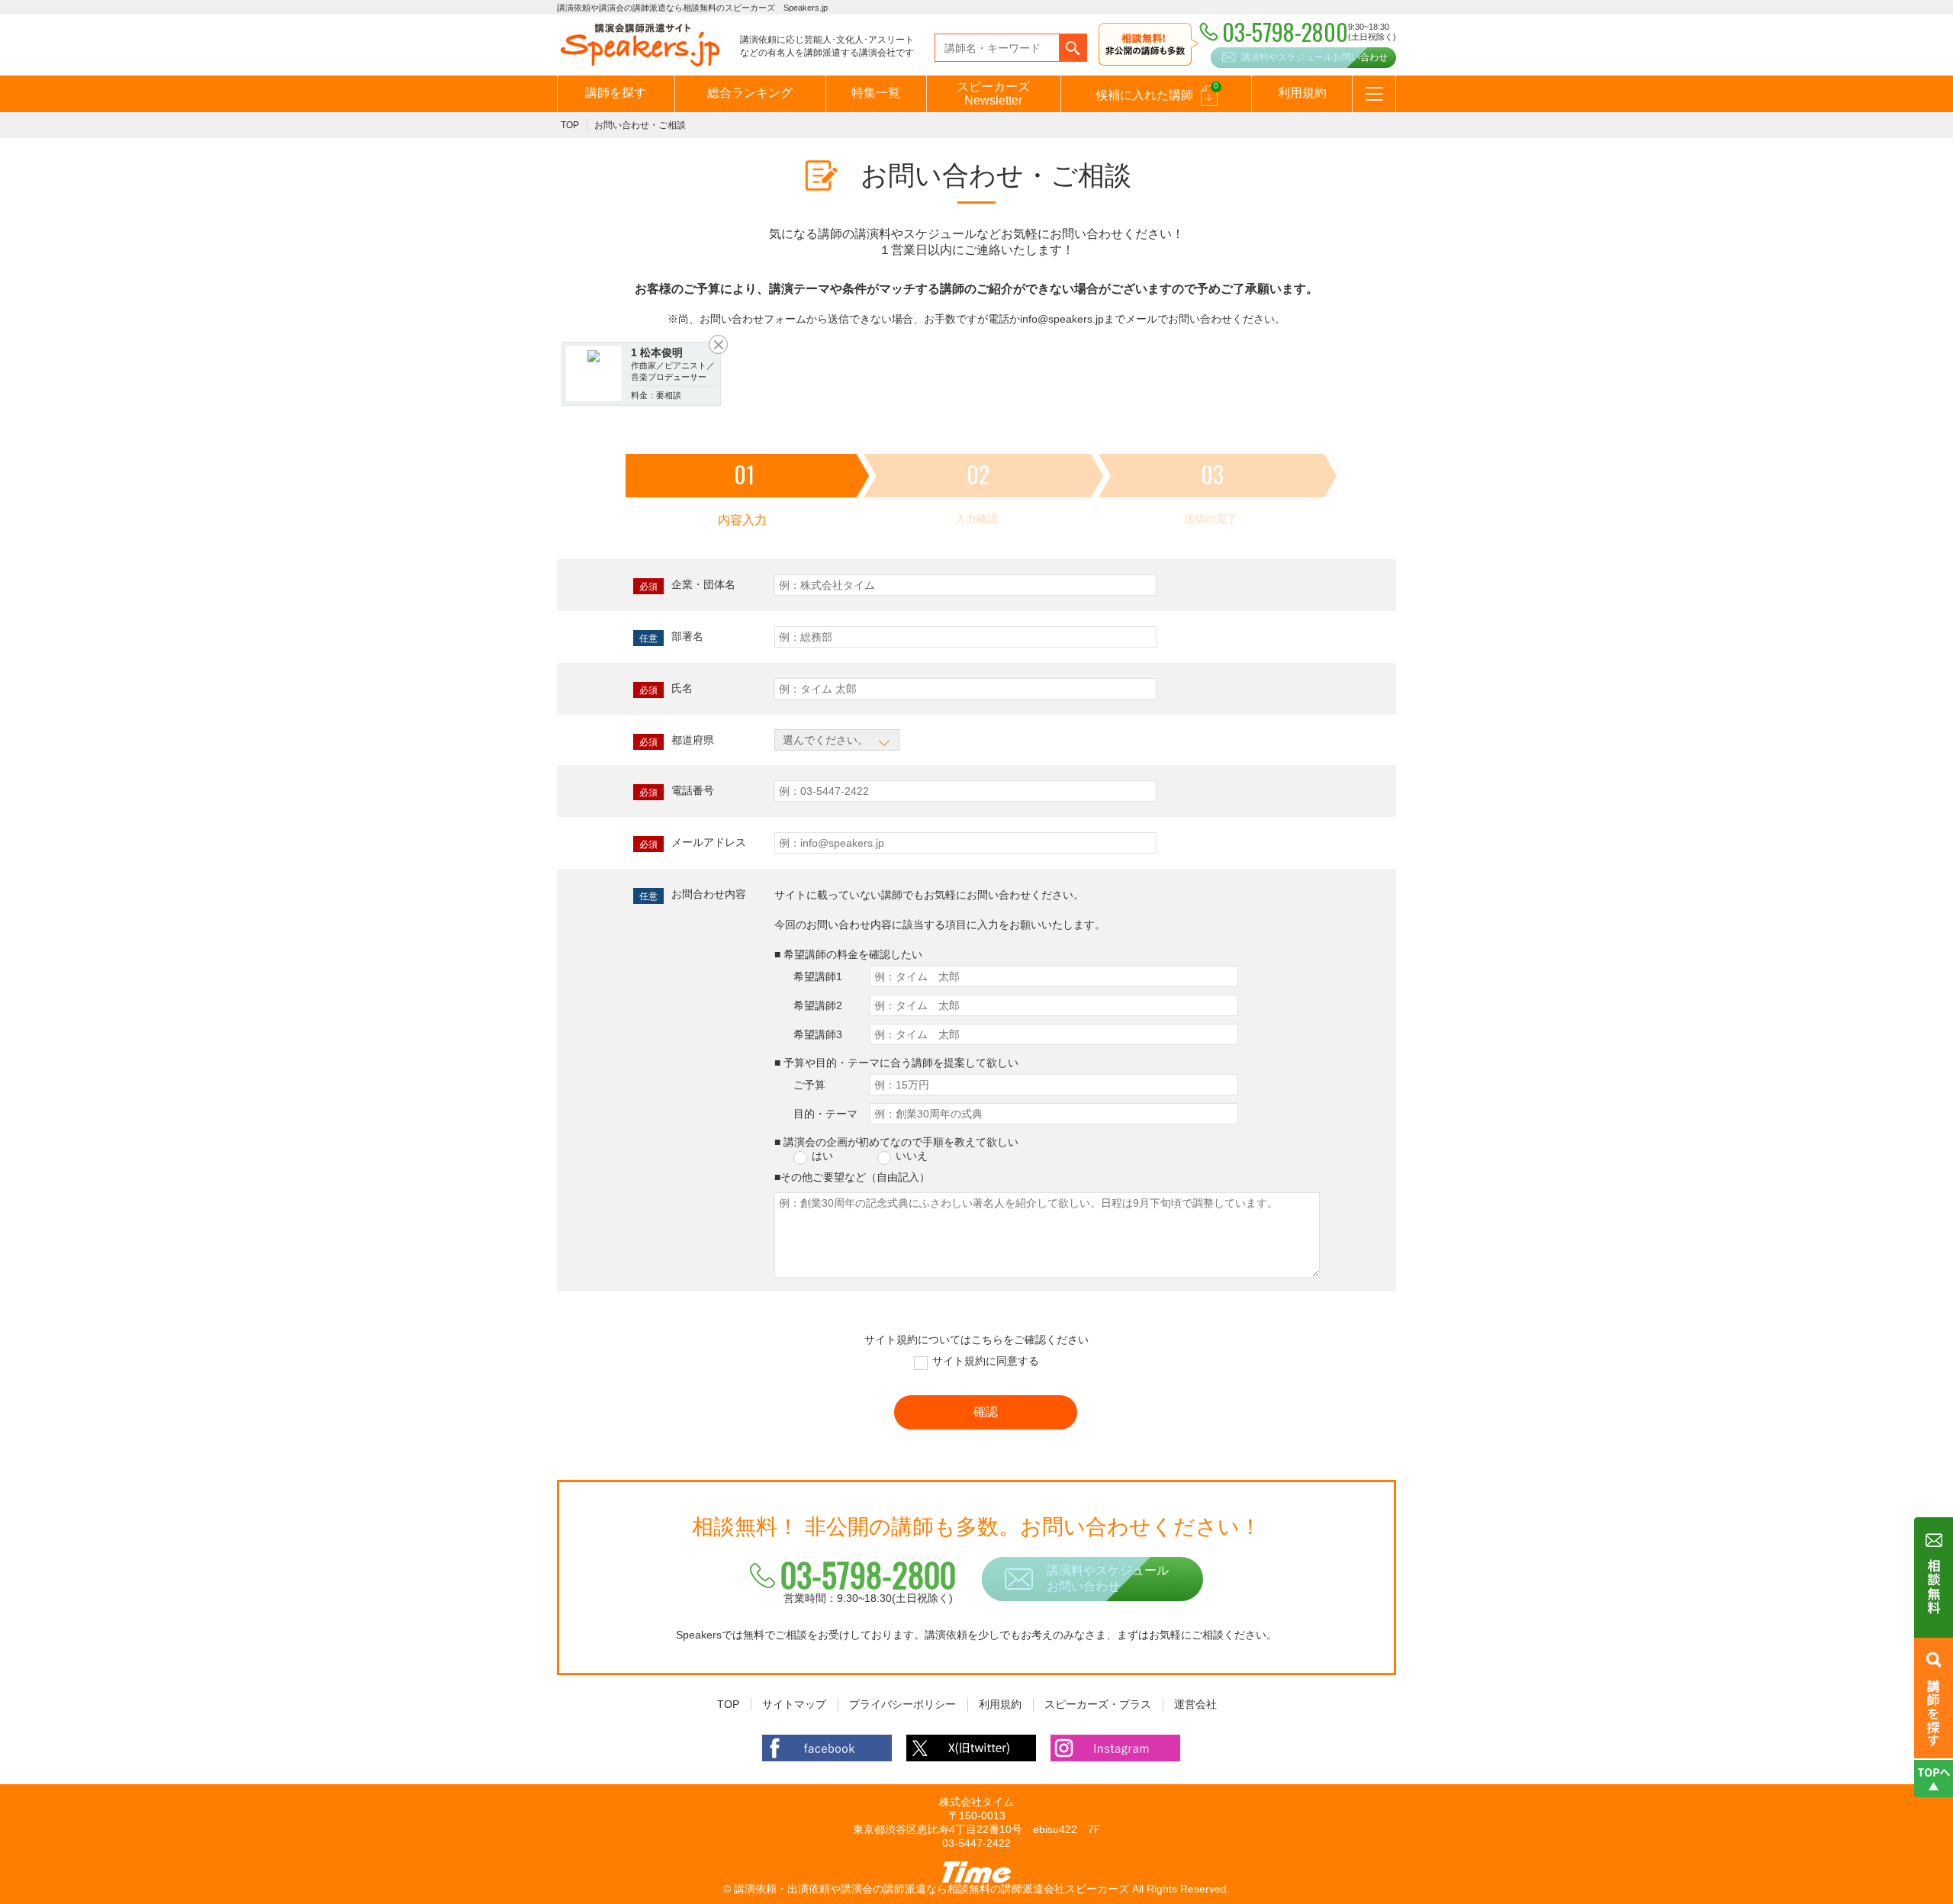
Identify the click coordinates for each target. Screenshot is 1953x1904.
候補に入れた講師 (1157, 92)
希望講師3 (818, 1034)
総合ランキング (750, 93)
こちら (987, 1340)
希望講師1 (818, 976)
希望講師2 (818, 1005)
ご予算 (809, 1085)
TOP (570, 125)
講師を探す (616, 93)
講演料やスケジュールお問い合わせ (1314, 57)
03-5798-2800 (868, 1574)
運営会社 (1195, 1704)
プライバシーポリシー (902, 1704)
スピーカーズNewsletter (993, 93)
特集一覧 (876, 93)
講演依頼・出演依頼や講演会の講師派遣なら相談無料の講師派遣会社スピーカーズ (931, 1889)
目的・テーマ (825, 1114)
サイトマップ (794, 1704)
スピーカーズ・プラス (1098, 1704)
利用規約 (1302, 93)
